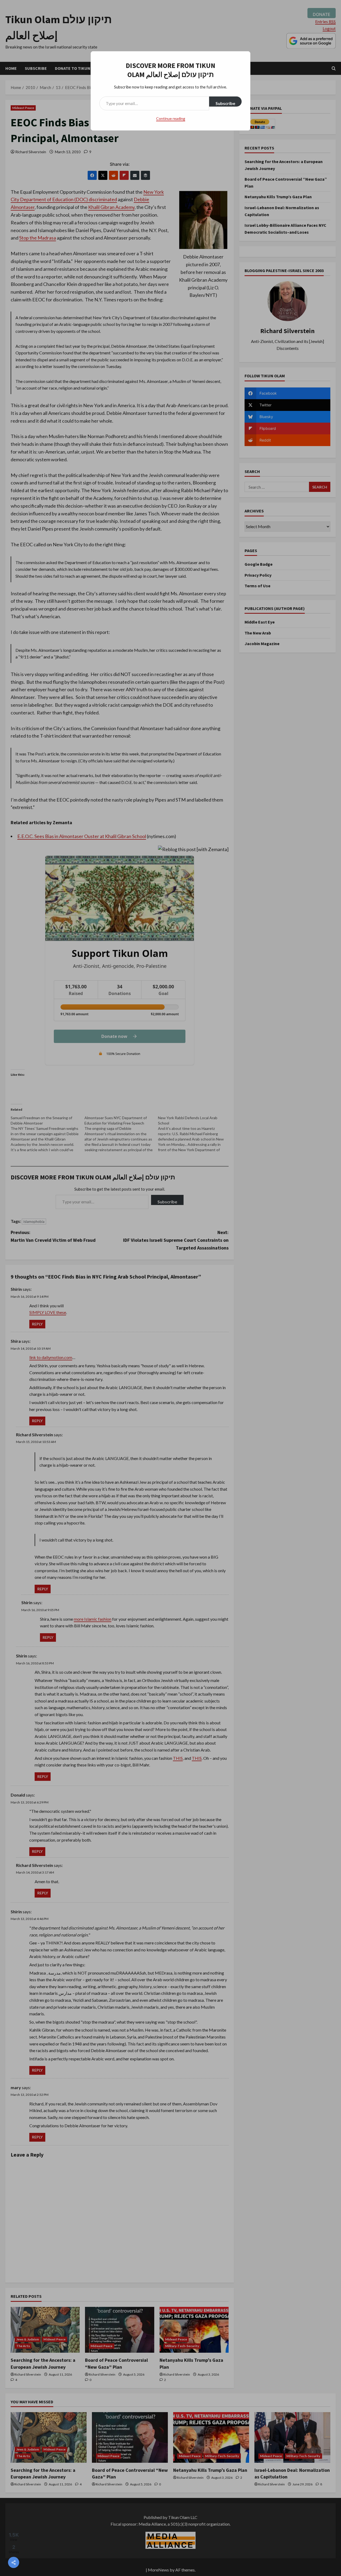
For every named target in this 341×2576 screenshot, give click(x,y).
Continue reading (171, 118)
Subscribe (225, 103)
